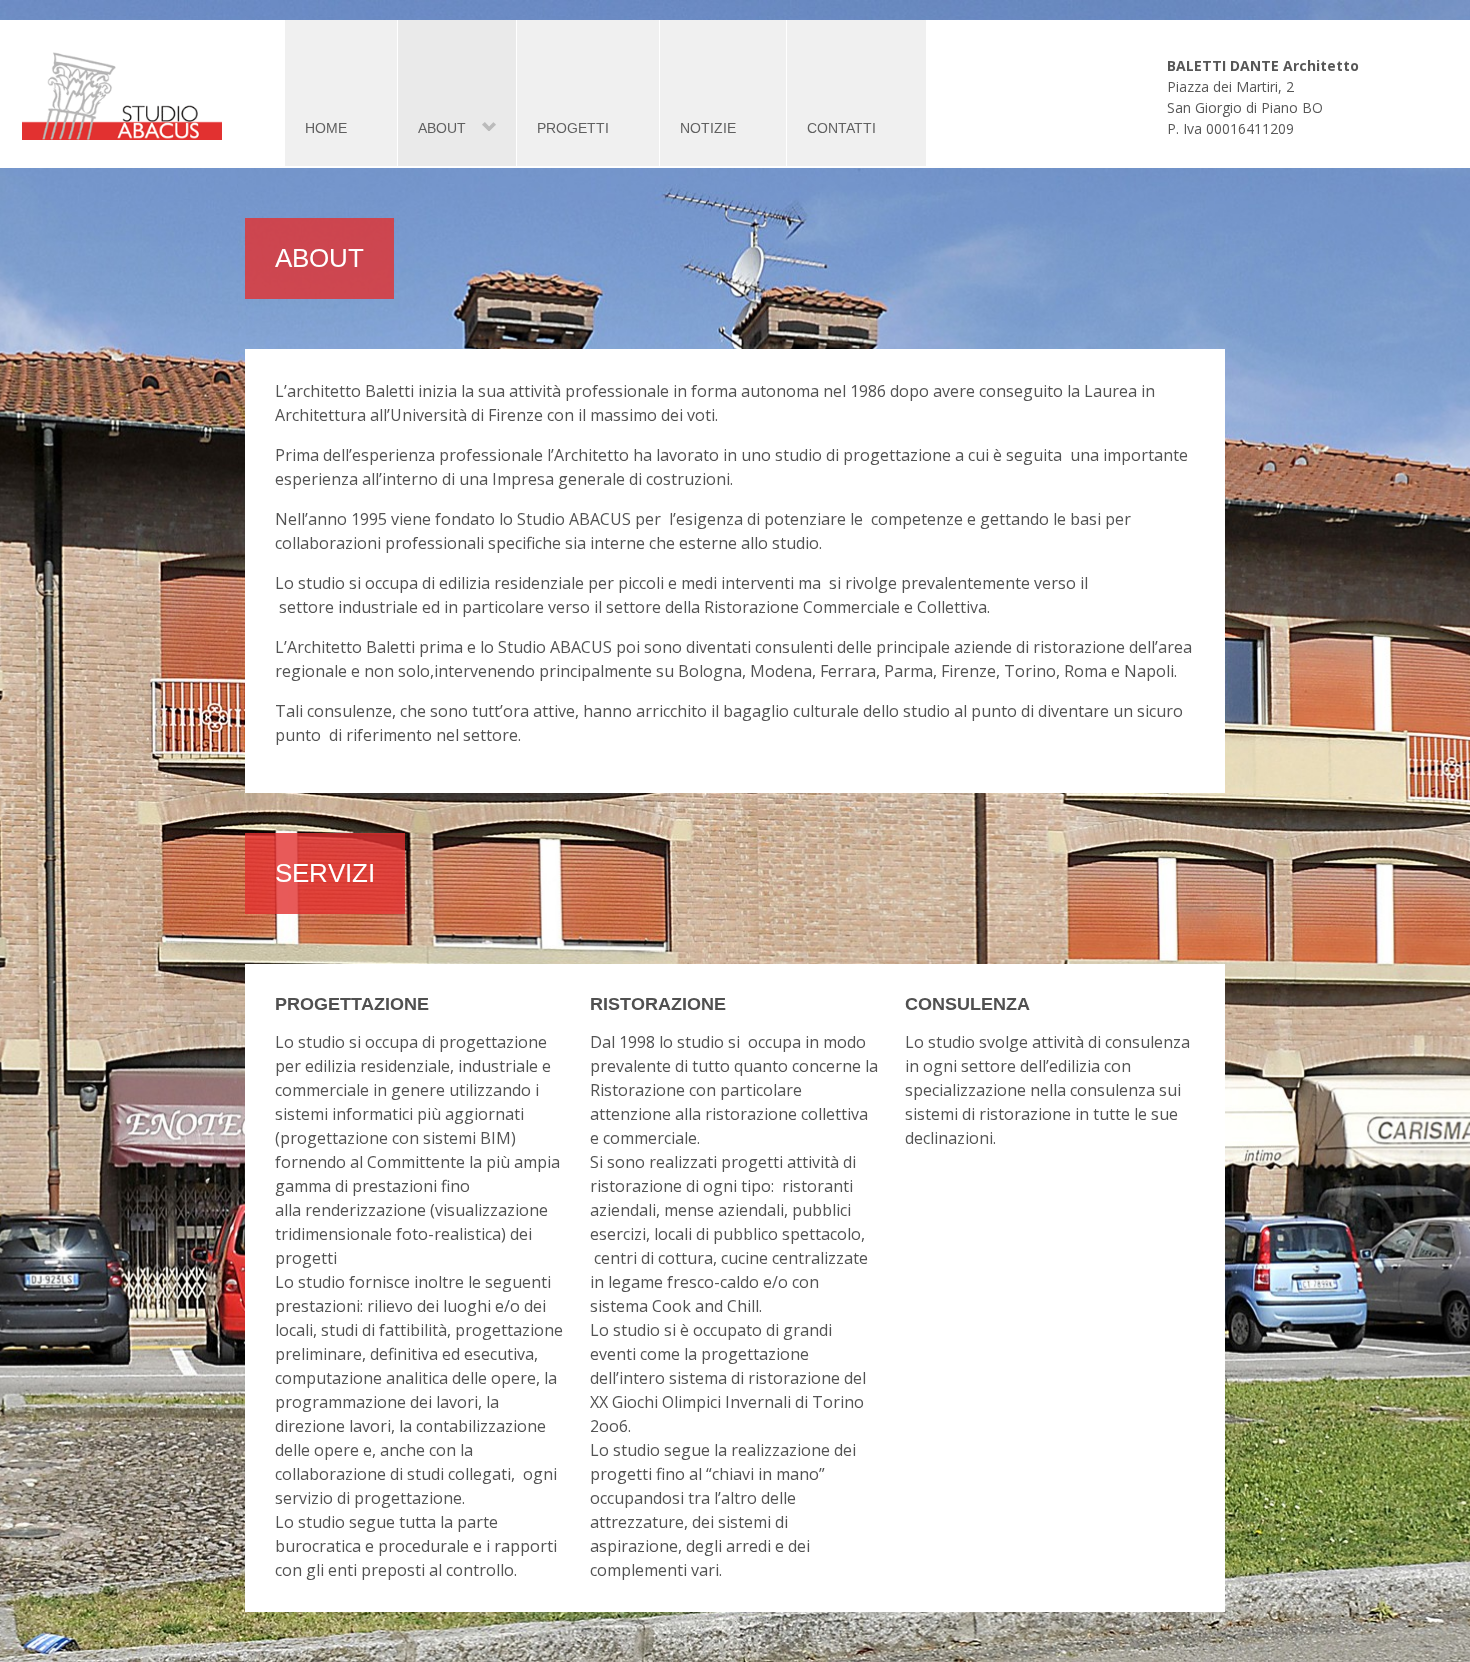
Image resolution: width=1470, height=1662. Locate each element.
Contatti (841, 128)
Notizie (708, 128)
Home (326, 128)
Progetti (573, 128)
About (432, 128)
